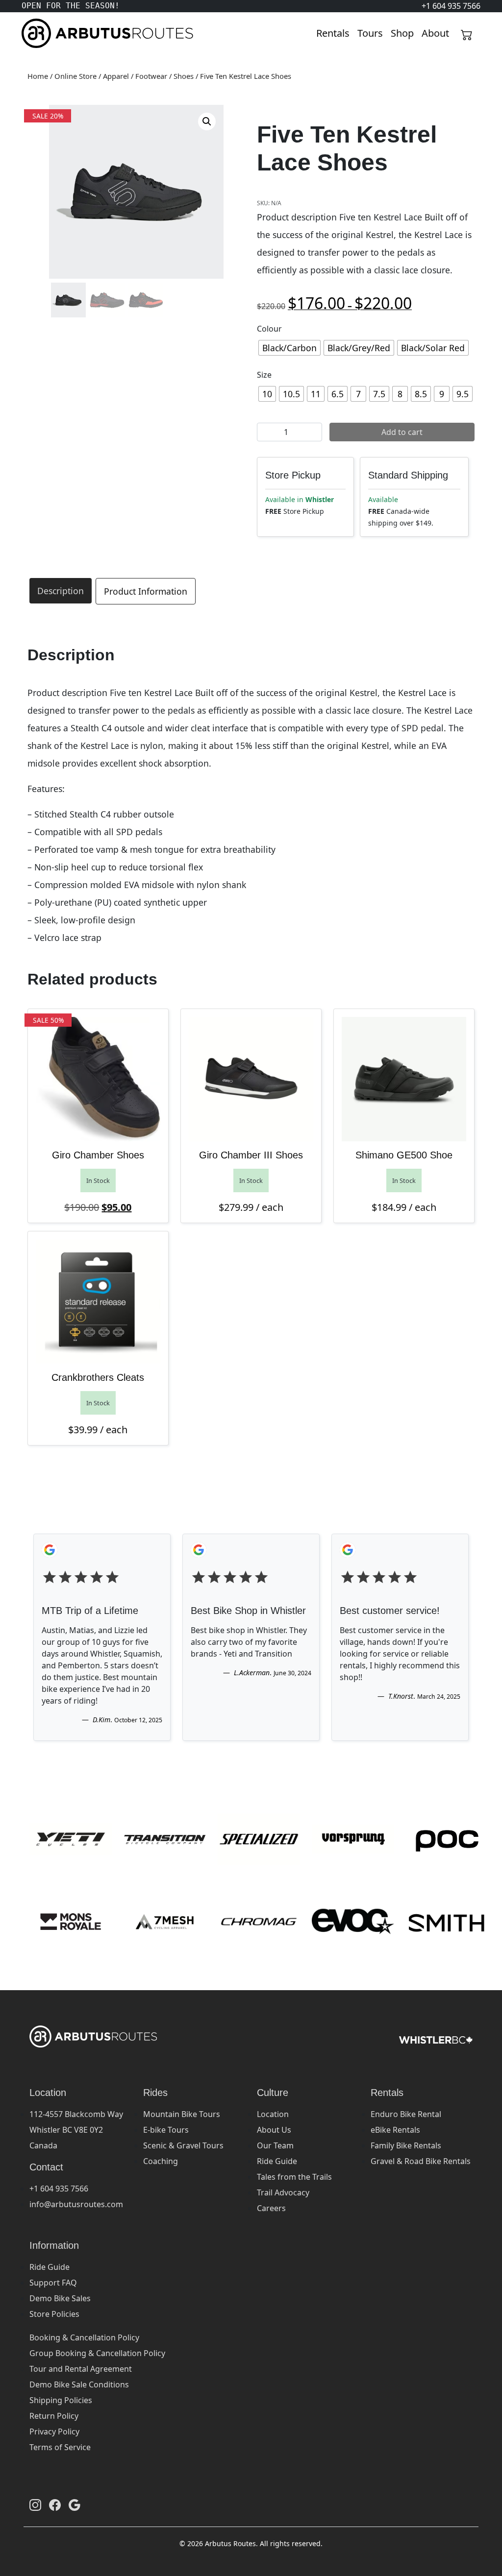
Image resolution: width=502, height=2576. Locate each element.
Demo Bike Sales (60, 2298)
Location (273, 2114)
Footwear (151, 76)
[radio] (289, 348)
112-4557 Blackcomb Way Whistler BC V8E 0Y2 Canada (76, 2130)
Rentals (333, 33)
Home (38, 76)
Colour (269, 329)
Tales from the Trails (294, 2177)
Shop (402, 33)
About (435, 33)
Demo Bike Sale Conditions (79, 2384)
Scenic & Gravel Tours (183, 2145)
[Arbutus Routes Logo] (34, 33)
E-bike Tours (166, 2130)
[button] (207, 121)
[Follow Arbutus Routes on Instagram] (35, 2504)
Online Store (75, 76)
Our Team (275, 2145)
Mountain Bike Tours (182, 2114)
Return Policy (54, 2416)
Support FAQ (53, 2283)
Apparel (116, 76)
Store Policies (54, 2314)
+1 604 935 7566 (59, 2189)
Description (61, 591)
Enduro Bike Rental (406, 2114)
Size (264, 375)
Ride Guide (277, 2161)
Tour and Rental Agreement (81, 2369)
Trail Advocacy (283, 2192)
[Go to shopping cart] (467, 33)
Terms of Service (60, 2447)
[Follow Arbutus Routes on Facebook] (55, 2504)
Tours (370, 33)
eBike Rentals (395, 2130)
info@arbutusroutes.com (76, 2204)
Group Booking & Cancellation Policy (97, 2353)
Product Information (146, 591)
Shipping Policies (61, 2400)
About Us (274, 2130)
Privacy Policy (54, 2432)
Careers (271, 2208)
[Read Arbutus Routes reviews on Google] (75, 2504)
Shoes (184, 76)
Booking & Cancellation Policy (84, 2337)
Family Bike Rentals (406, 2145)
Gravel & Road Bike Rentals (421, 2161)
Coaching (161, 2161)
